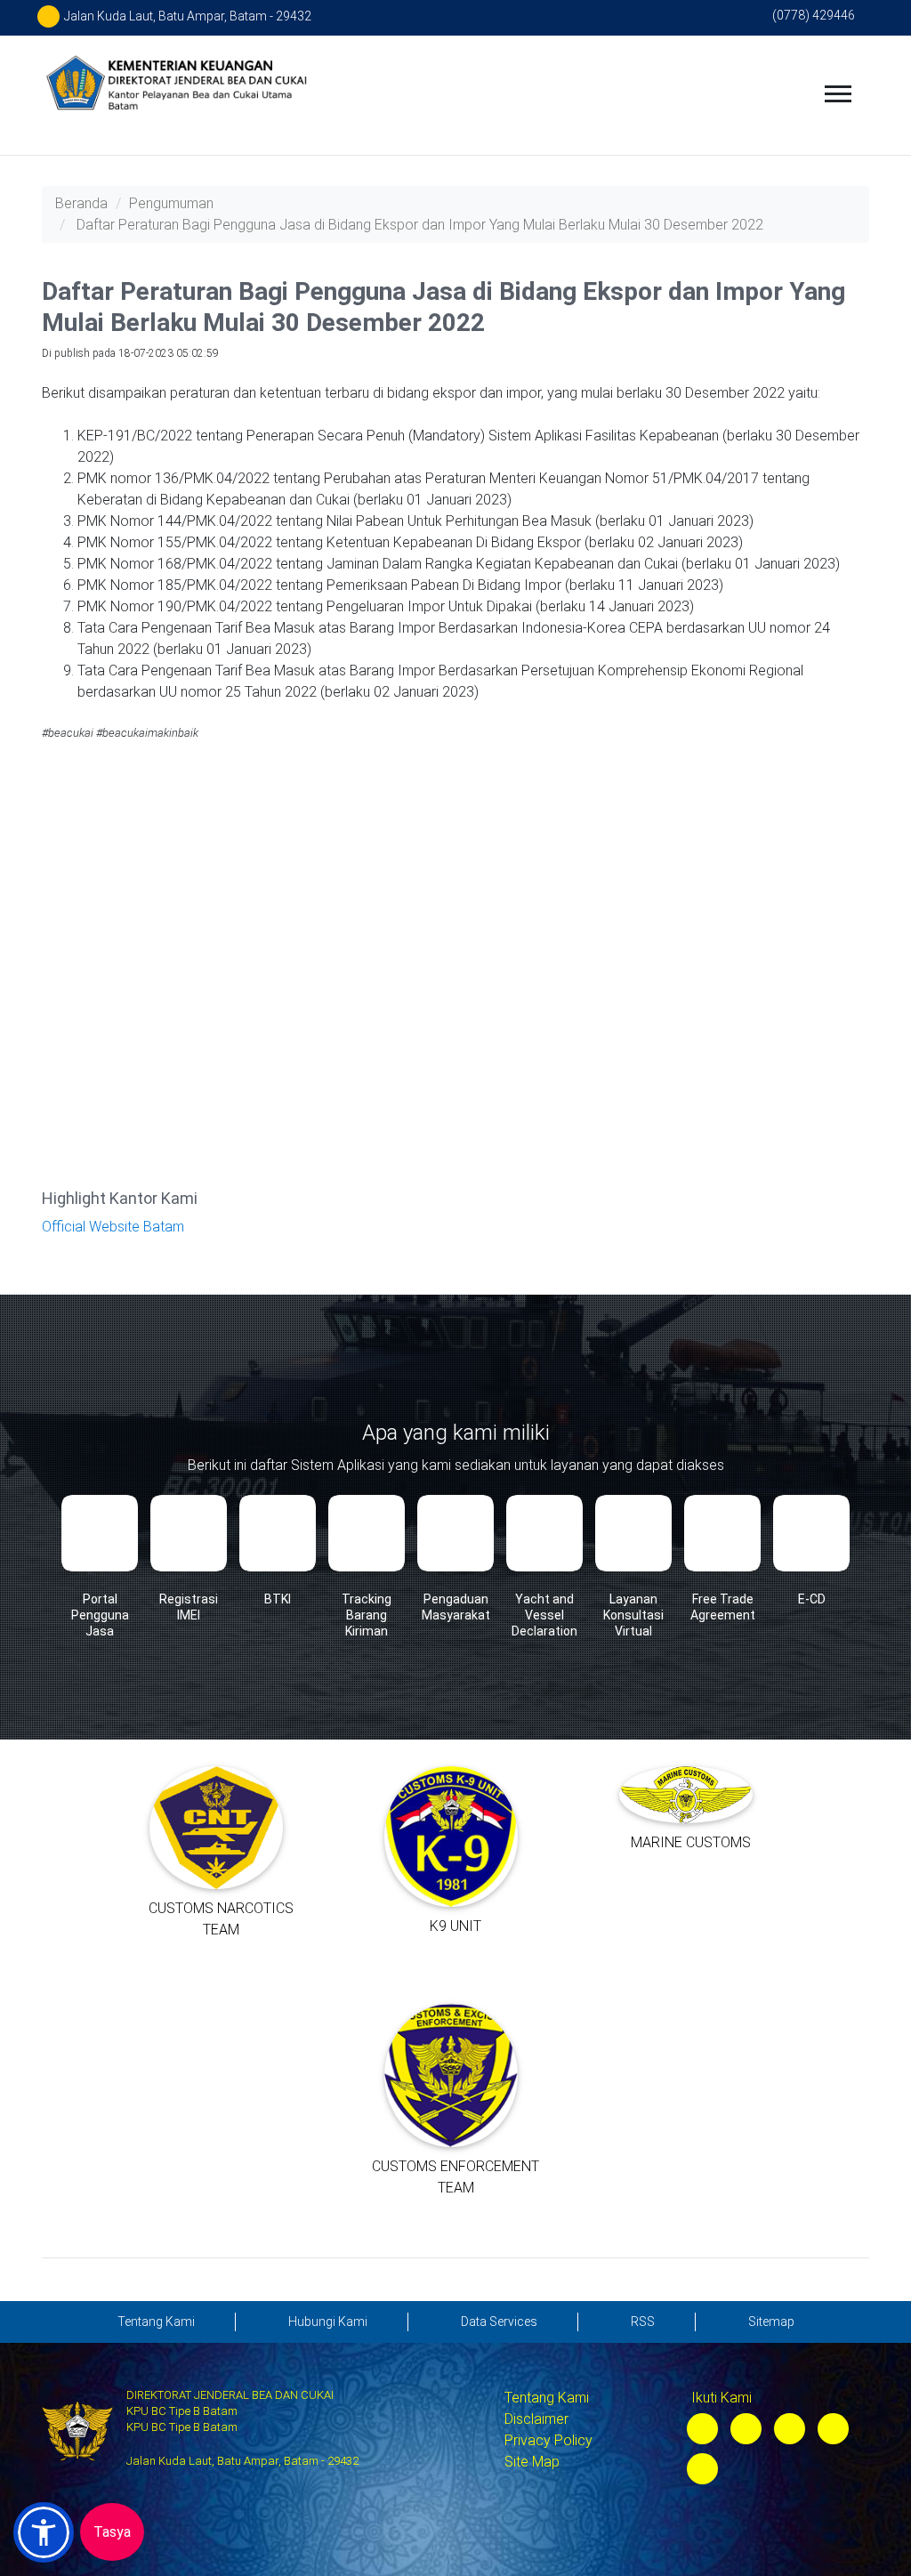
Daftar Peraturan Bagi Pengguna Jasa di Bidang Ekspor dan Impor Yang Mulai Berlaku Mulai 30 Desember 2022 (420, 225)
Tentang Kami (547, 2398)
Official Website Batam (113, 1227)
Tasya (112, 2532)
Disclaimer (536, 2419)
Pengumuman (171, 203)
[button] (44, 2532)
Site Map (532, 2462)
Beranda (81, 203)
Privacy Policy (548, 2440)
